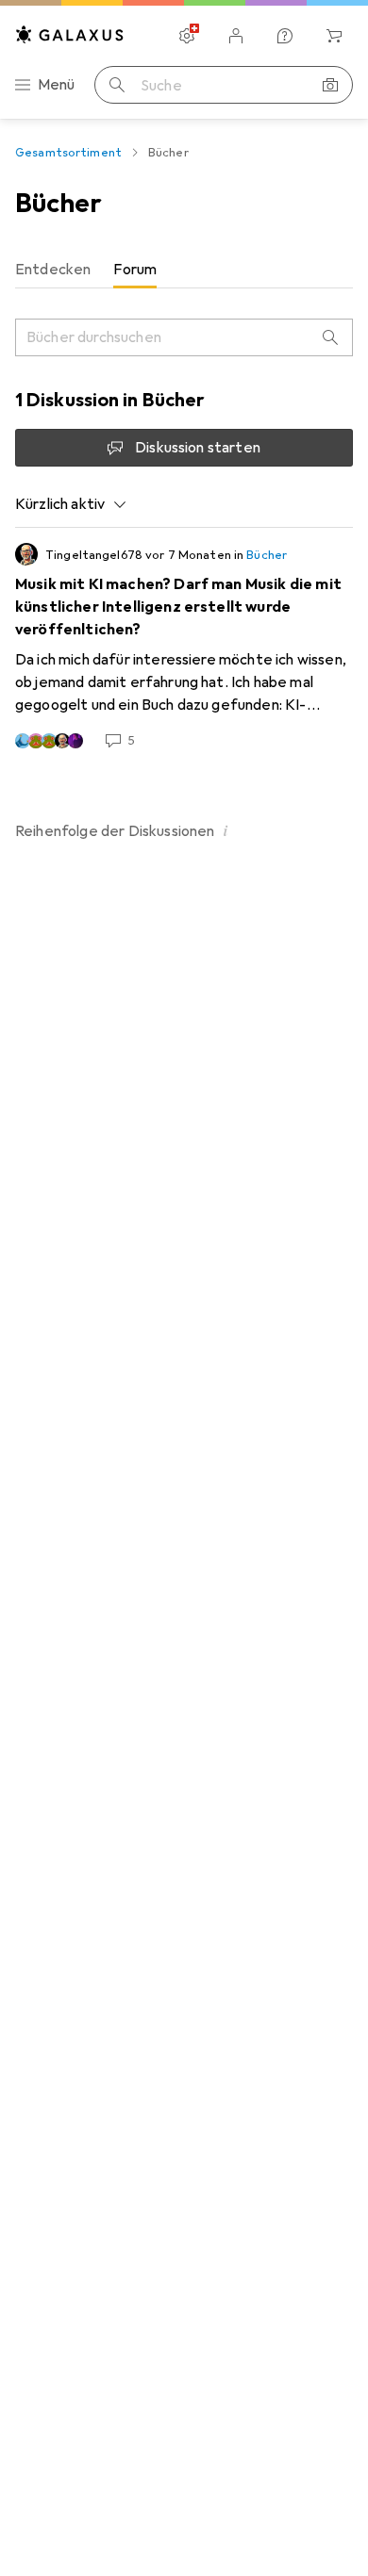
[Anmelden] (236, 36)
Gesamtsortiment (68, 153)
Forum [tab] (135, 270)
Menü (57, 85)
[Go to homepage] (70, 34)
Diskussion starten (198, 448)
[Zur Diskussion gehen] (184, 647)
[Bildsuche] (330, 85)
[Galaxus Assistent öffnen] (285, 36)
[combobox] (71, 504)
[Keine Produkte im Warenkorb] (334, 36)
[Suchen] (117, 85)
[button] (226, 830)
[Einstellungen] (187, 36)
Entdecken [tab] (53, 270)
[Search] (330, 337)
